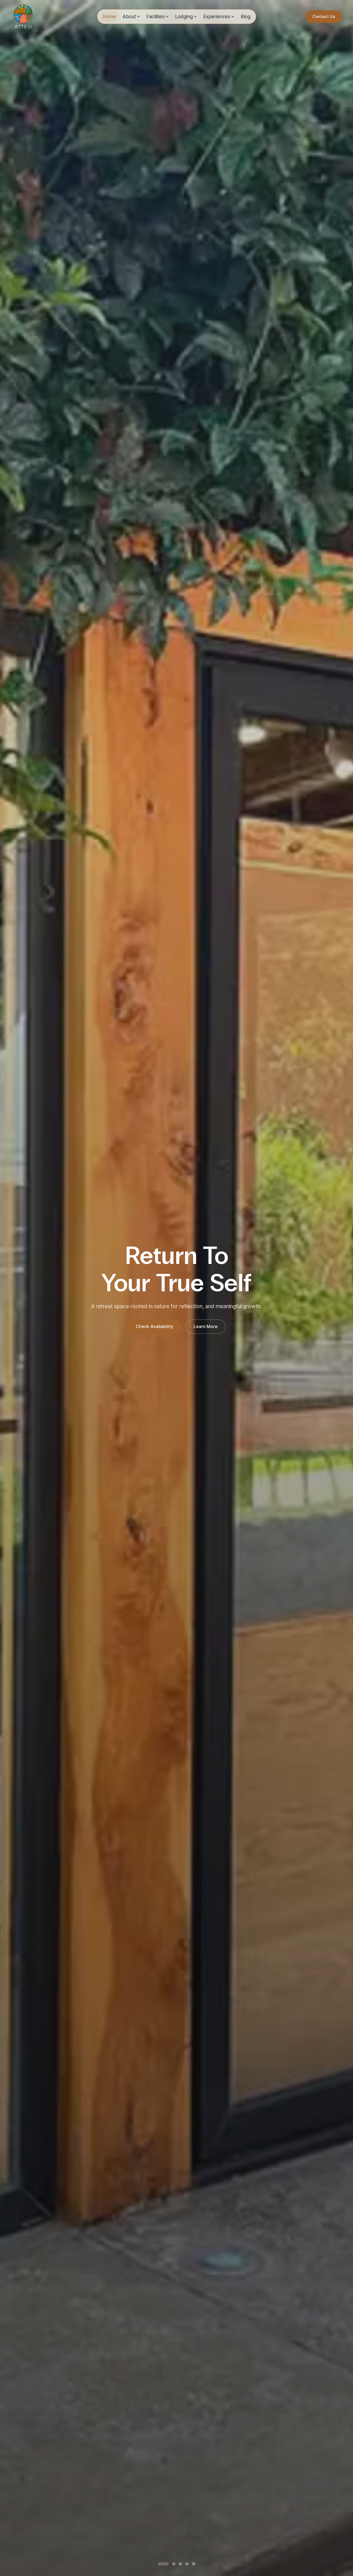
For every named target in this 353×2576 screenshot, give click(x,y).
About (129, 16)
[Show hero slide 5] (194, 2564)
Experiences (217, 16)
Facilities (156, 16)
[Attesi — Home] (23, 17)
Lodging (184, 16)
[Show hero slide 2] (166, 2564)
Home (109, 16)
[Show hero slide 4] (187, 2564)
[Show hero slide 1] (159, 2564)
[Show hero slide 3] (176, 2564)
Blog (246, 16)
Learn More (206, 1326)
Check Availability (154, 1326)
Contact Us (324, 16)
